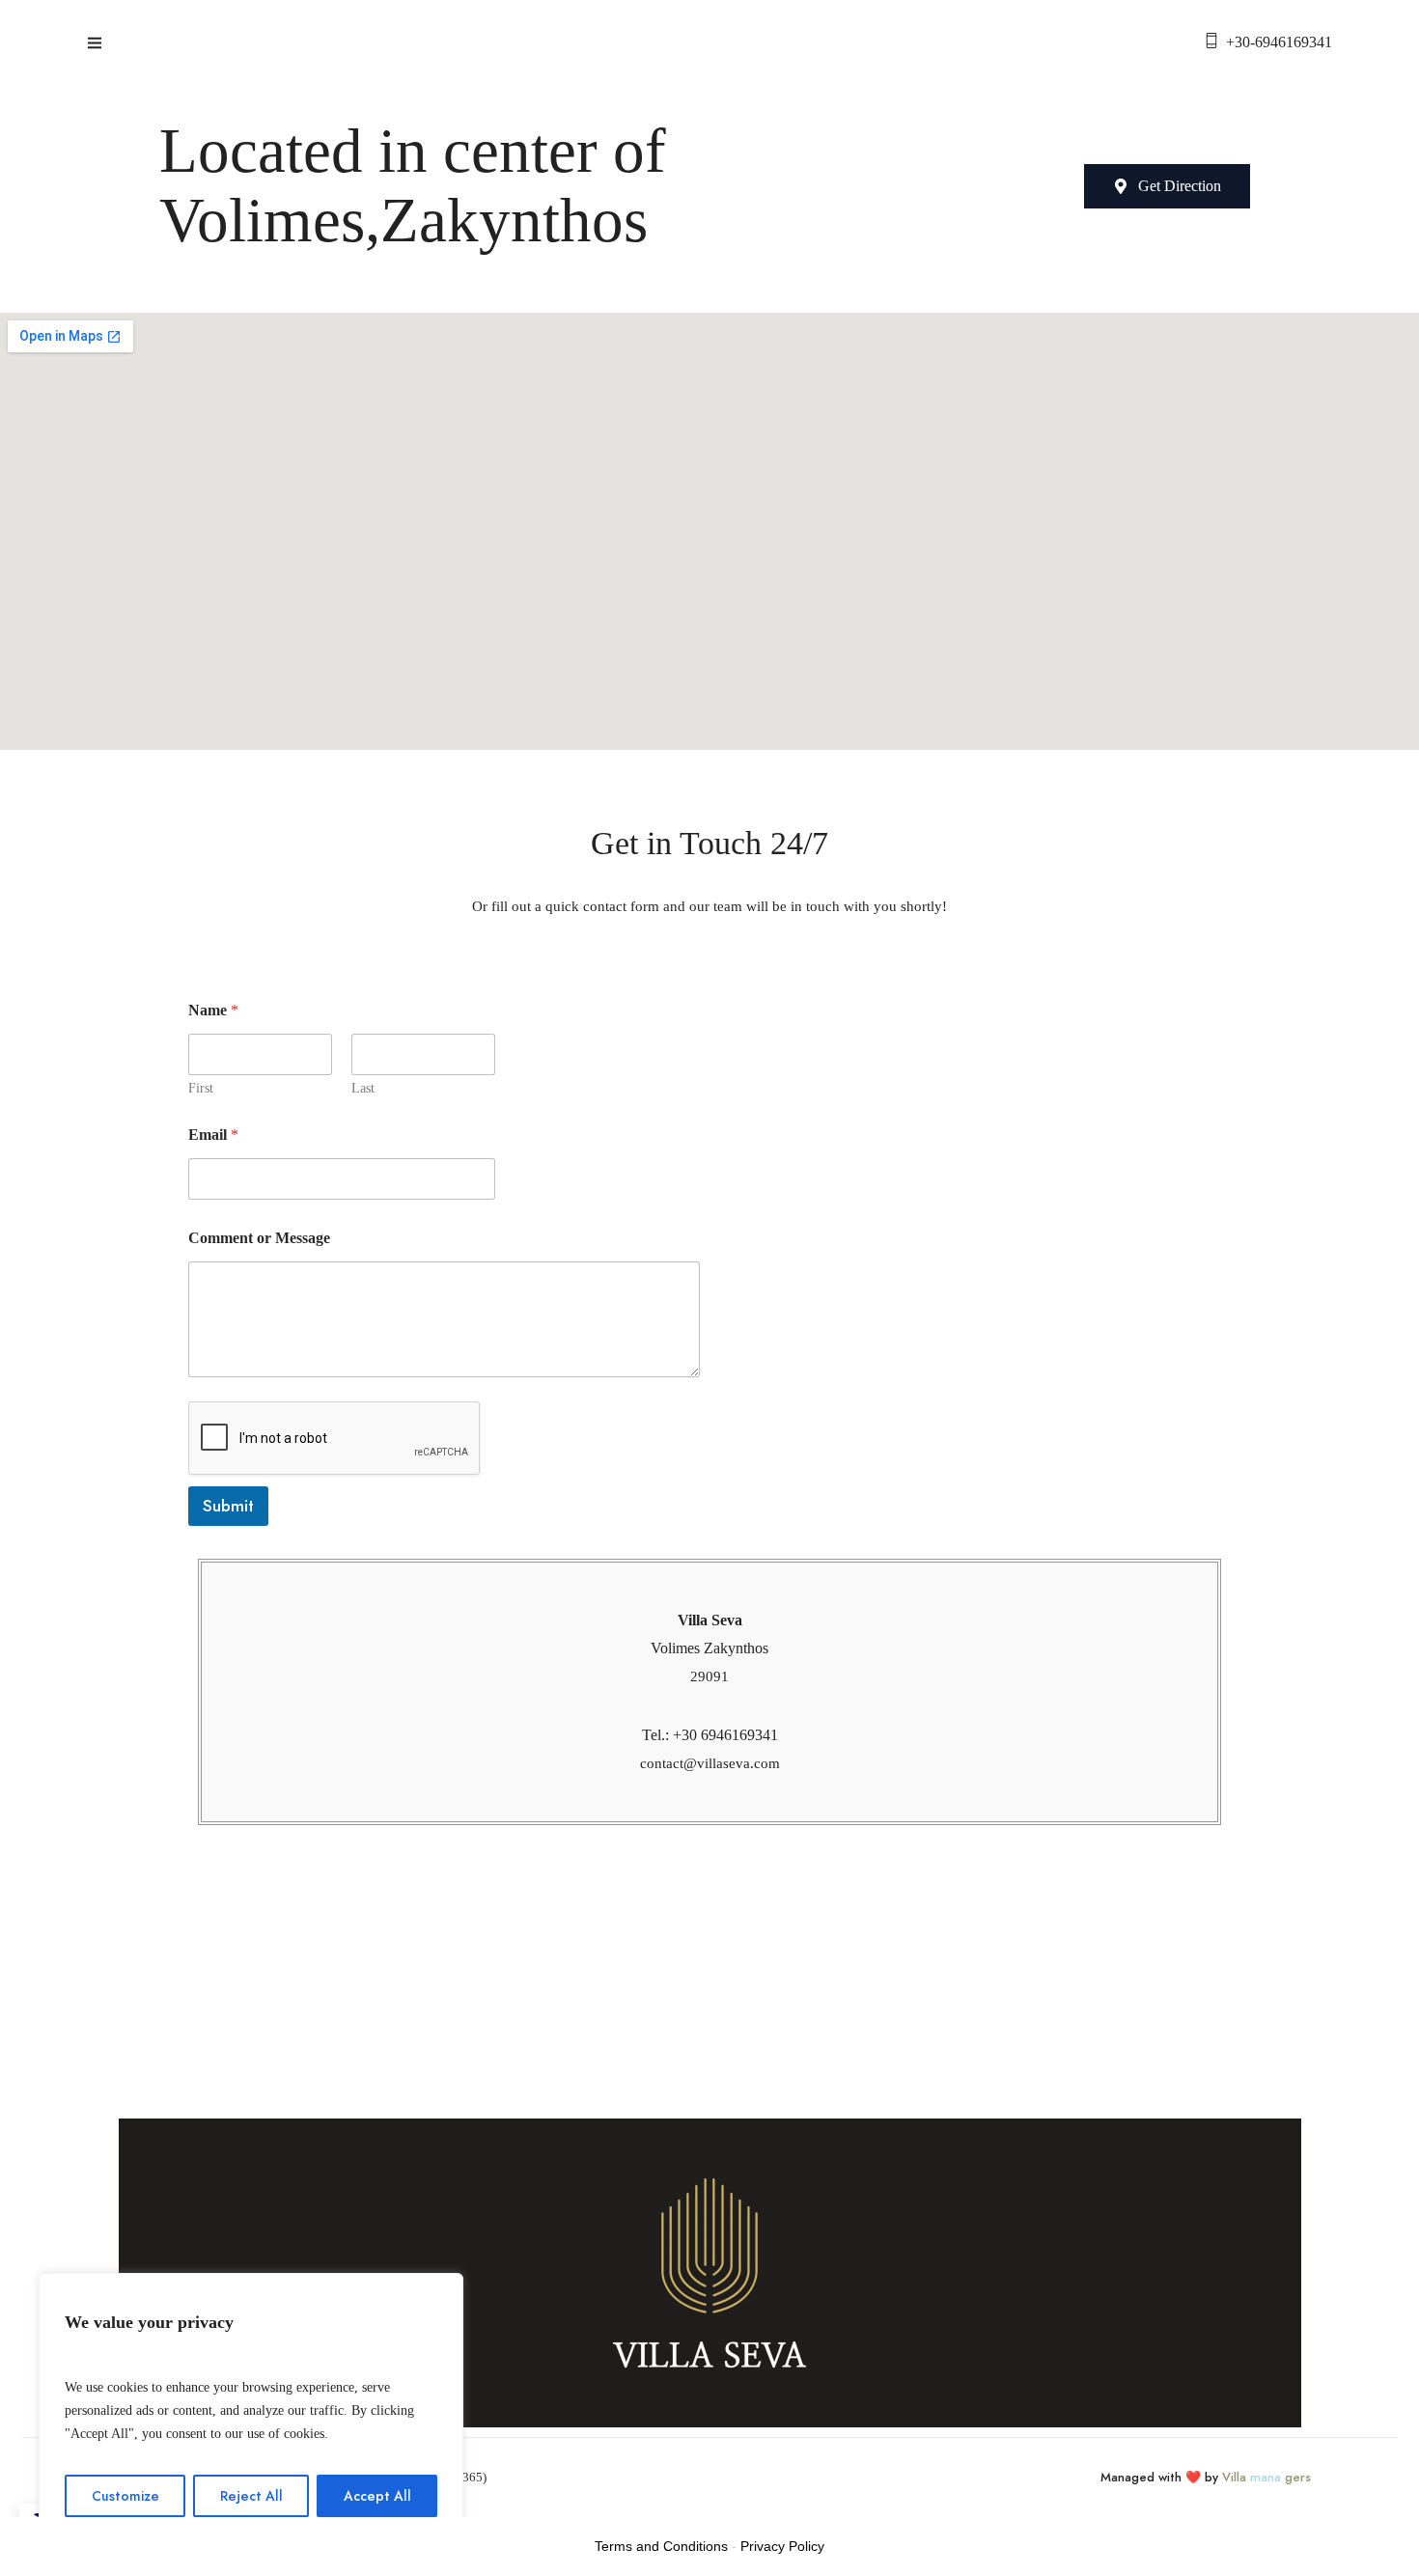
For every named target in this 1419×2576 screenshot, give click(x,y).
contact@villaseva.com (710, 1763)
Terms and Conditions (661, 2546)
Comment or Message (259, 1238)
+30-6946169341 (1279, 42)
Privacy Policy (782, 2546)
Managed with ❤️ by (1206, 2477)
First (201, 1088)
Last (363, 1088)
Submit (228, 1506)
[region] (251, 2405)
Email (213, 1135)
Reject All (251, 2496)
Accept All (377, 2496)
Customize (125, 2496)
